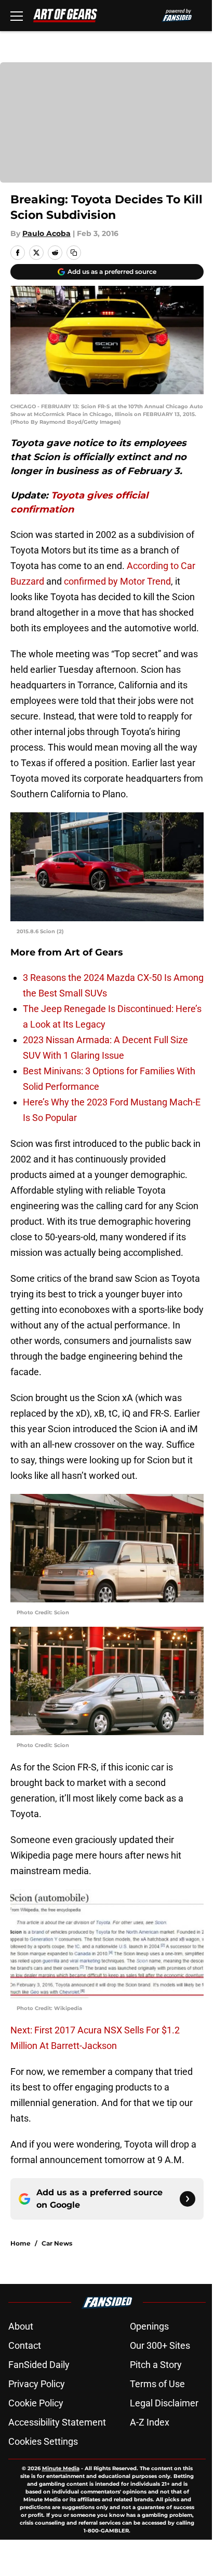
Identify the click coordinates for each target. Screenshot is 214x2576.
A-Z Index (150, 2422)
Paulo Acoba (46, 233)
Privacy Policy (37, 2384)
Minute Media (61, 2468)
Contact (25, 2345)
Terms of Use (157, 2384)
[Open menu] (17, 16)
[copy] (74, 253)
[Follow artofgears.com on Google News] (188, 2199)
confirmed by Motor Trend (117, 581)
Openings (149, 2326)
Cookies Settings (43, 2441)
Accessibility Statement (57, 2422)
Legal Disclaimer (164, 2403)
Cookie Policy (36, 2403)
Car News (57, 2243)
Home (21, 2243)
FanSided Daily (39, 2365)
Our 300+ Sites (160, 2345)
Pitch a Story (156, 2365)
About (21, 2326)
